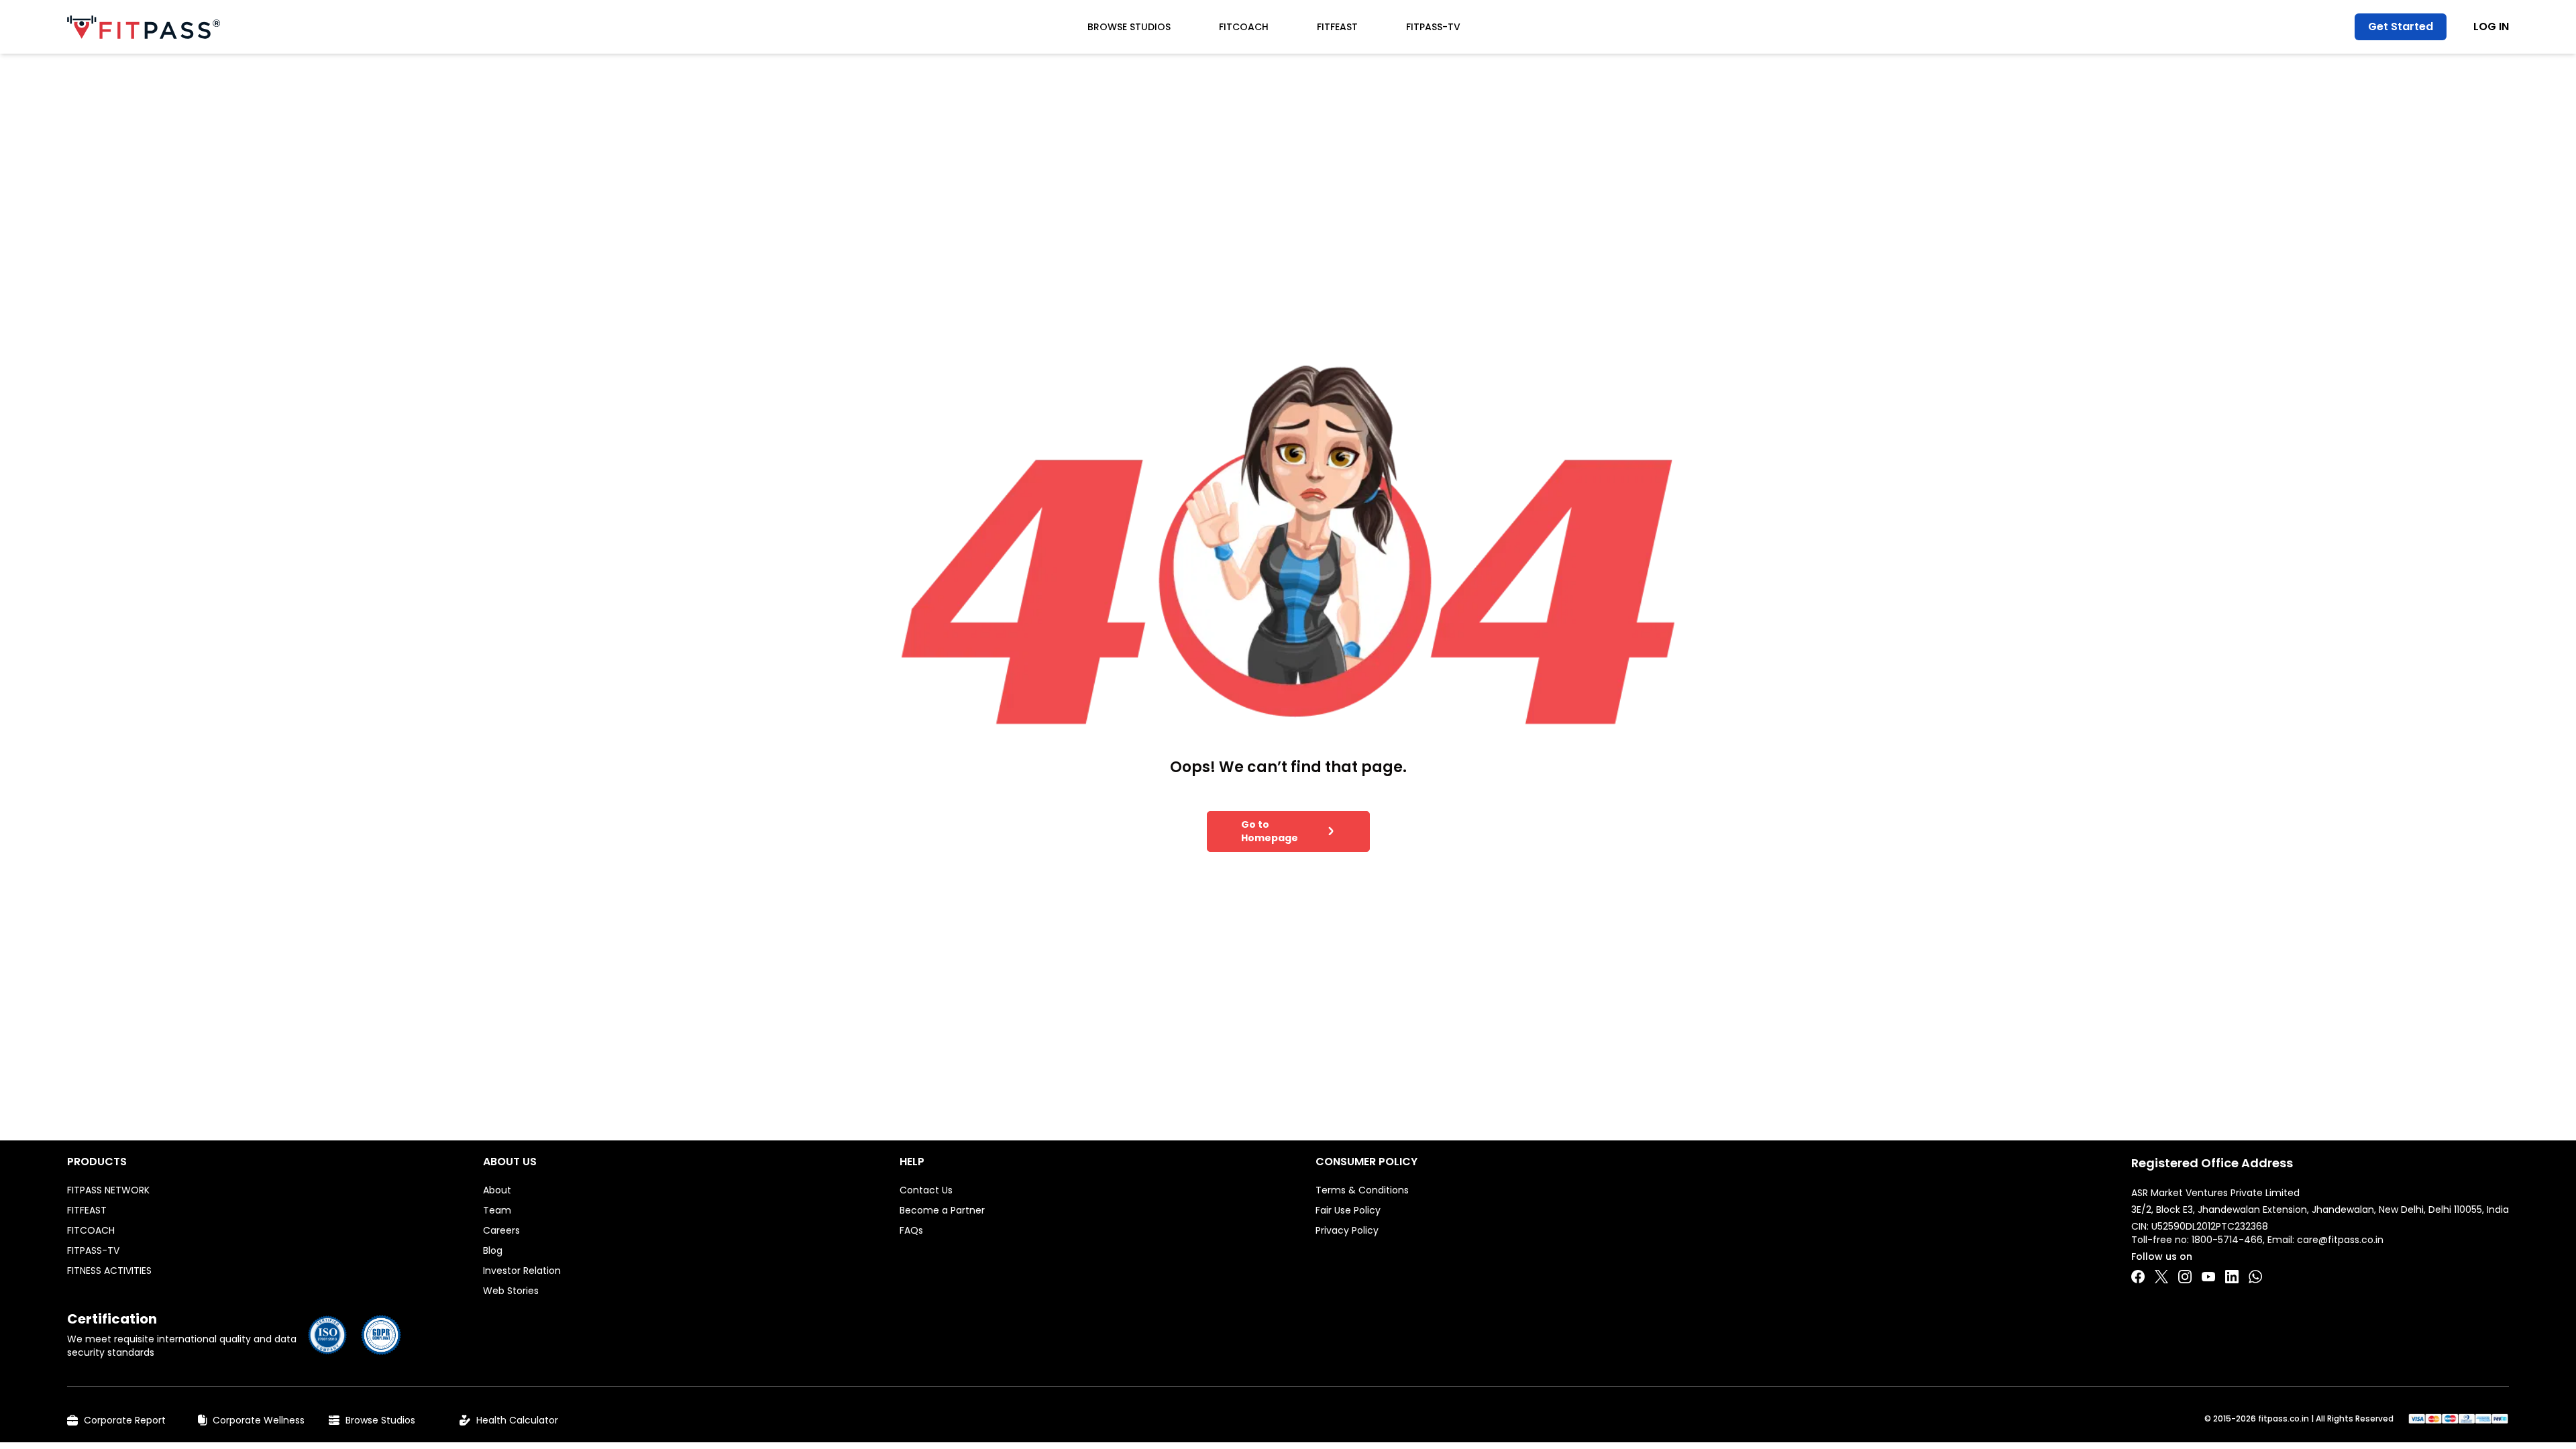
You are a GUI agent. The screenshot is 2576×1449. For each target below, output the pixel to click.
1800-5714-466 (2227, 1240)
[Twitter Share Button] (2161, 1277)
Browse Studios (1129, 27)
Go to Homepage (1270, 831)
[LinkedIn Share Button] (2232, 1277)
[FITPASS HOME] (144, 27)
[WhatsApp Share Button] (2255, 1277)
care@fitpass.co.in (2340, 1240)
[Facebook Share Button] (2138, 1277)
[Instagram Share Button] (2185, 1277)
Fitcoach (1244, 27)
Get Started (2401, 26)
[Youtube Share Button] (2208, 1277)
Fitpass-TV (1433, 27)
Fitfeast (1337, 27)
